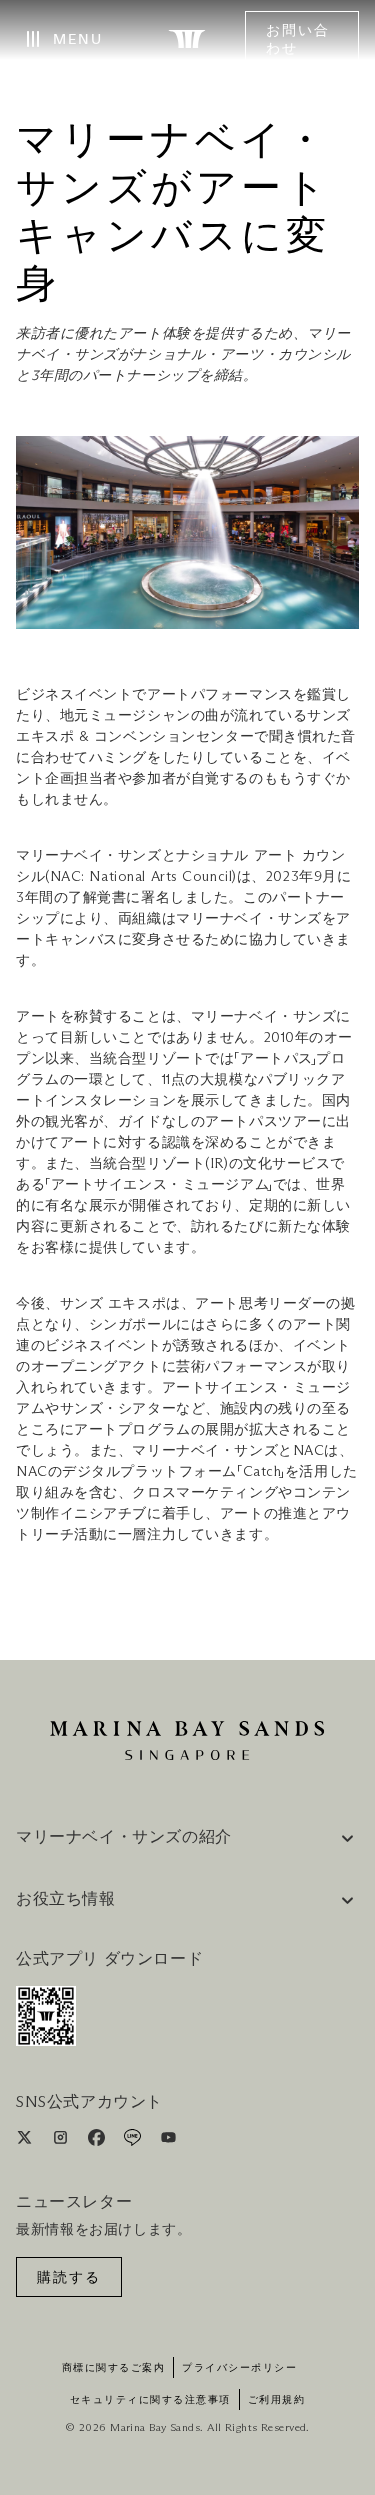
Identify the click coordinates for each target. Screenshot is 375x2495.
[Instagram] (62, 2141)
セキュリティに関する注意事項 (150, 2400)
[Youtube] (168, 2141)
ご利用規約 (277, 2400)
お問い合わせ (298, 40)
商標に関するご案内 (114, 2368)
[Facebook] (98, 2141)
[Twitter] (26, 2141)
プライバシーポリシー (239, 2368)
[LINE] (134, 2141)
